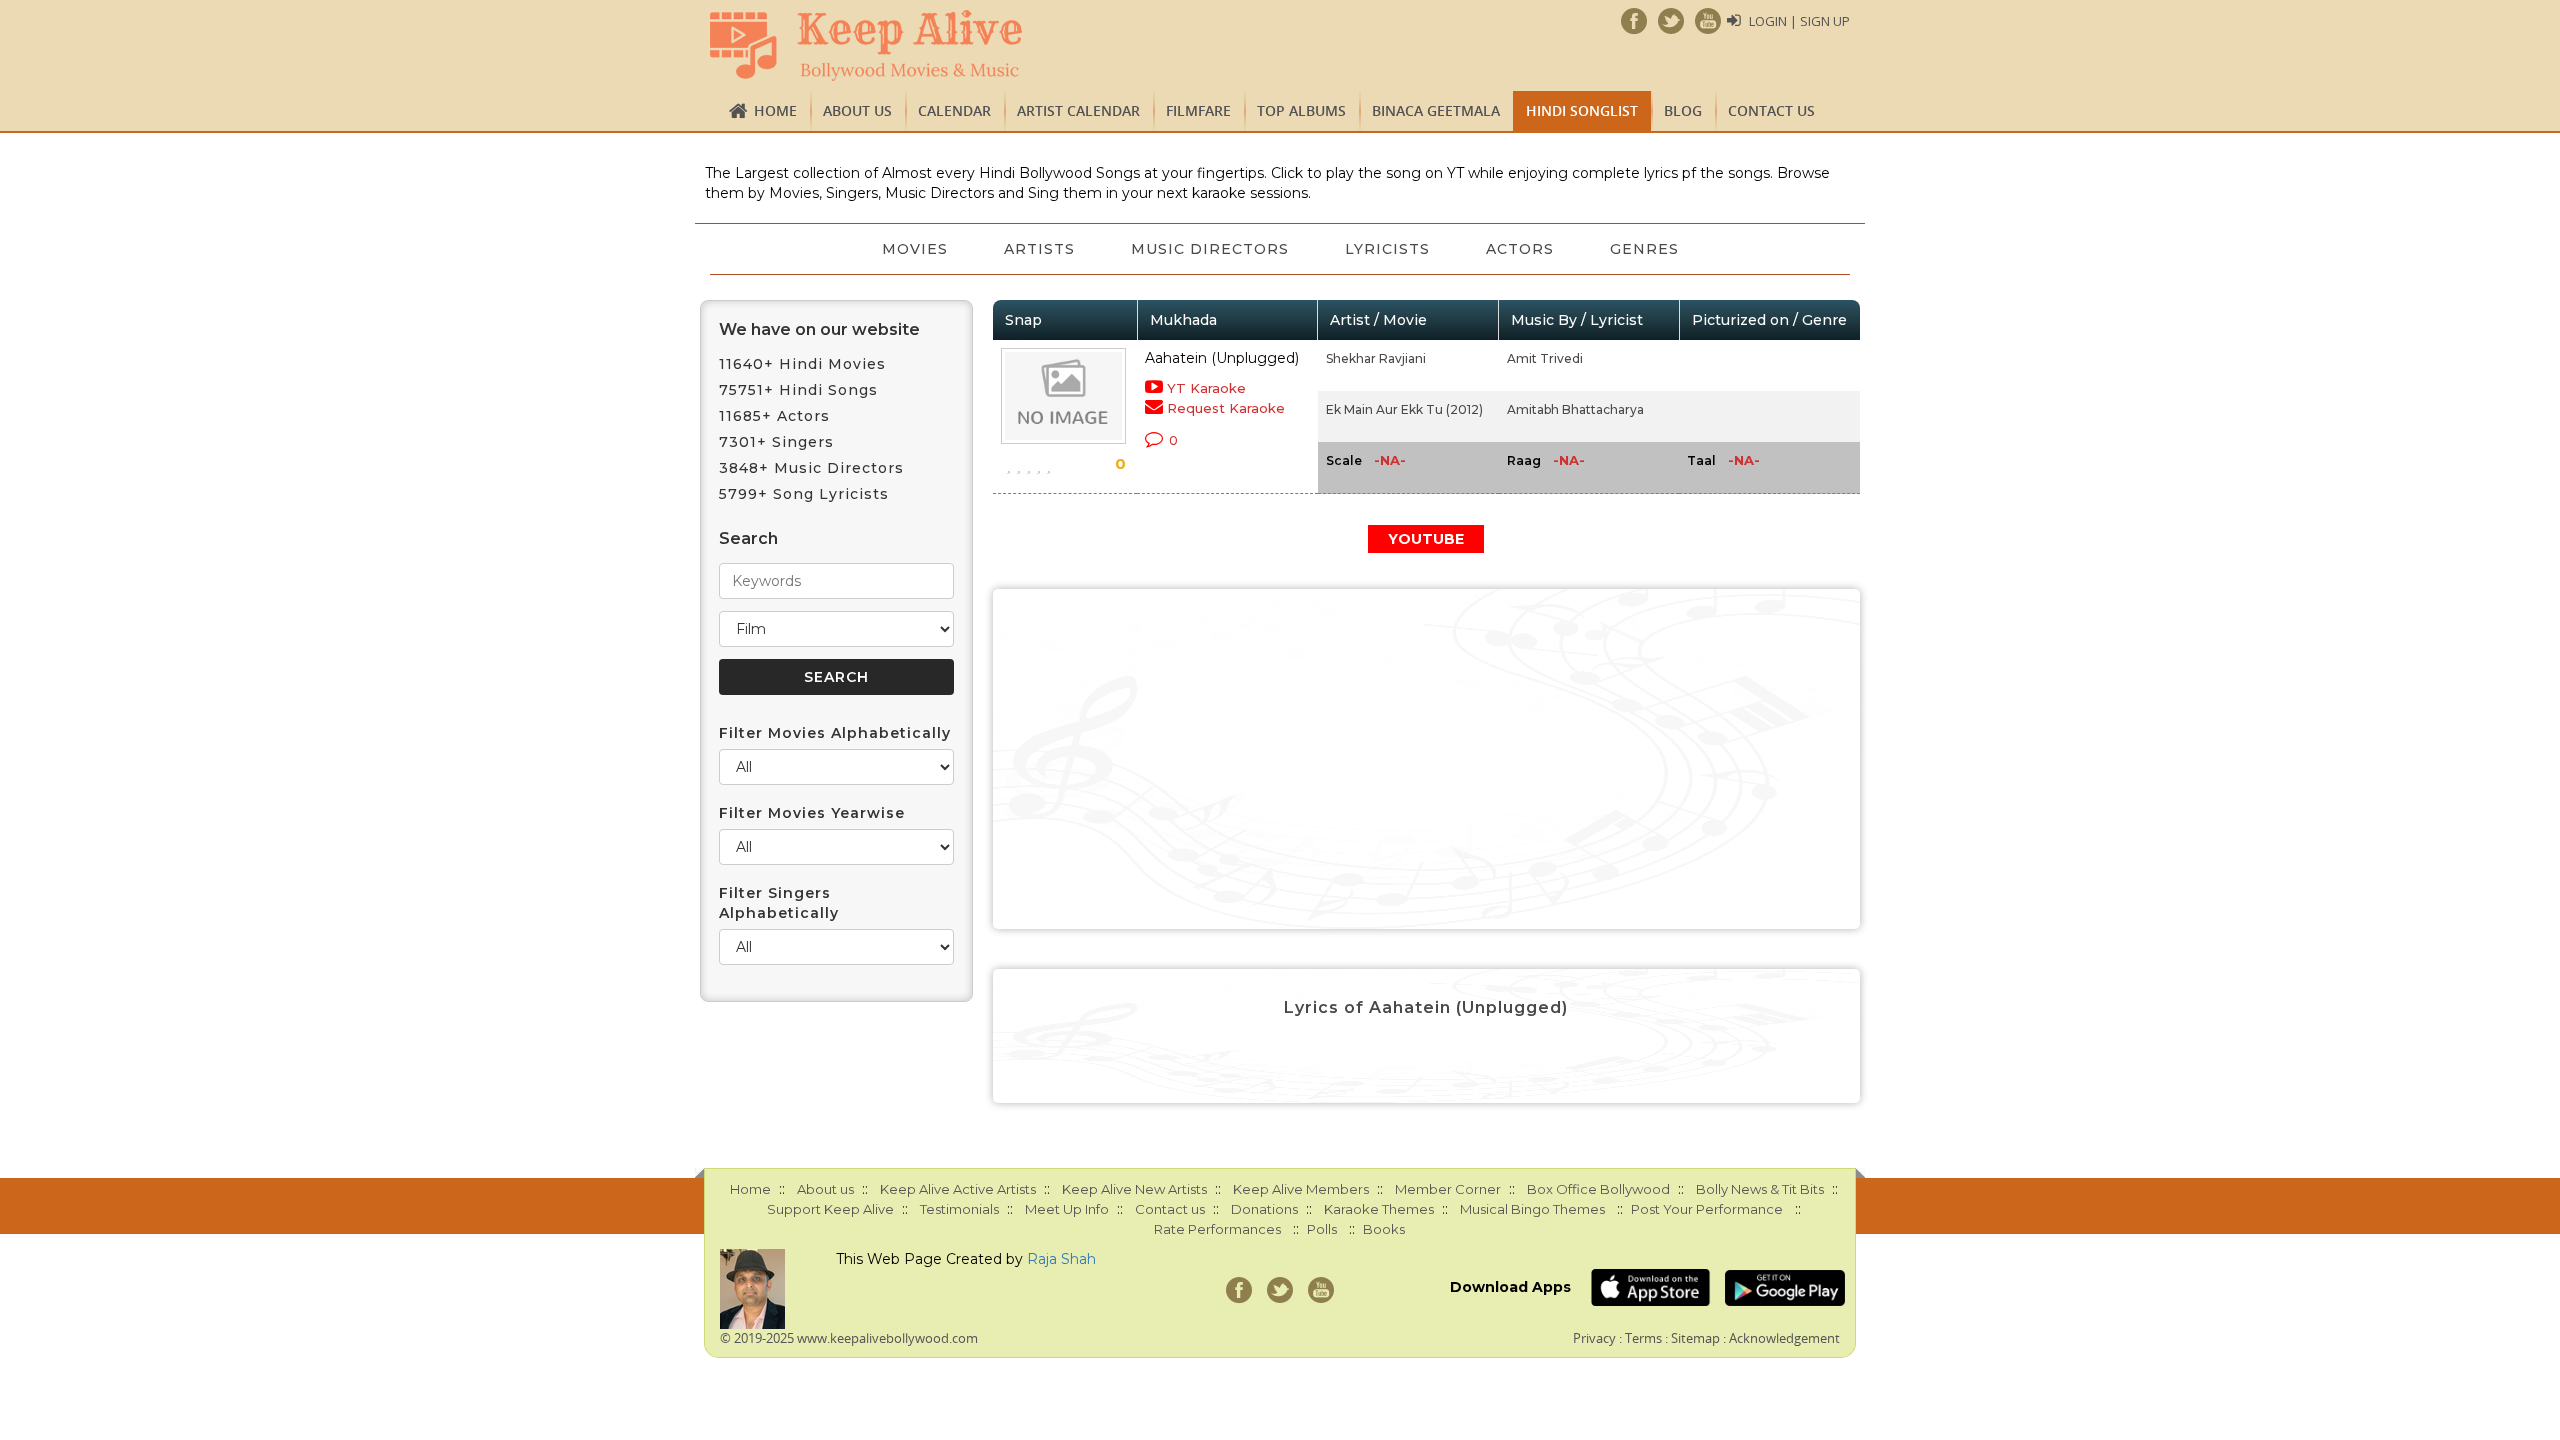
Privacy (1594, 1338)
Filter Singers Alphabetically (779, 903)
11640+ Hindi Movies (802, 364)
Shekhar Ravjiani (1376, 358)
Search (748, 538)
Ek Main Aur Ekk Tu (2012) (1404, 409)
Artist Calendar (1078, 110)
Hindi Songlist (1582, 110)
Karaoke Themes (1379, 1209)
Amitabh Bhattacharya (1575, 409)
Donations (1264, 1209)
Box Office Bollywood (1598, 1189)
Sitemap (1695, 1338)
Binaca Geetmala (1436, 110)
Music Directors (1210, 249)
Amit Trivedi (1545, 358)
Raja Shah (1061, 1259)
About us (857, 110)
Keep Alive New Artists (1134, 1189)
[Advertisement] (1427, 759)
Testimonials (959, 1209)
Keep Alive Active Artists (958, 1189)
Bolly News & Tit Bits (1760, 1189)
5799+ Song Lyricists (804, 494)
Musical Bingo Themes (1532, 1209)
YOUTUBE (1426, 539)
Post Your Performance (1707, 1209)
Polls (1322, 1229)
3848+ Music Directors (811, 468)
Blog (1683, 110)
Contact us (1771, 110)
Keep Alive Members (1301, 1189)
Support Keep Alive (830, 1209)
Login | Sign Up (1799, 21)
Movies (915, 249)
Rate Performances (1217, 1229)
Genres (1644, 249)
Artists (1039, 249)
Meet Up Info (1067, 1209)
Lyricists (1387, 249)
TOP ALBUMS (1301, 110)
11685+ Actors (774, 416)
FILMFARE (1198, 110)
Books (1384, 1229)
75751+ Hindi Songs (798, 390)
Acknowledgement (1784, 1338)
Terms (1643, 1338)
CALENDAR (954, 110)
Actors (1520, 249)
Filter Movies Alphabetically (835, 733)
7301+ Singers (776, 442)
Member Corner (1448, 1189)
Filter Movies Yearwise (812, 813)
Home (775, 110)
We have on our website (819, 329)
